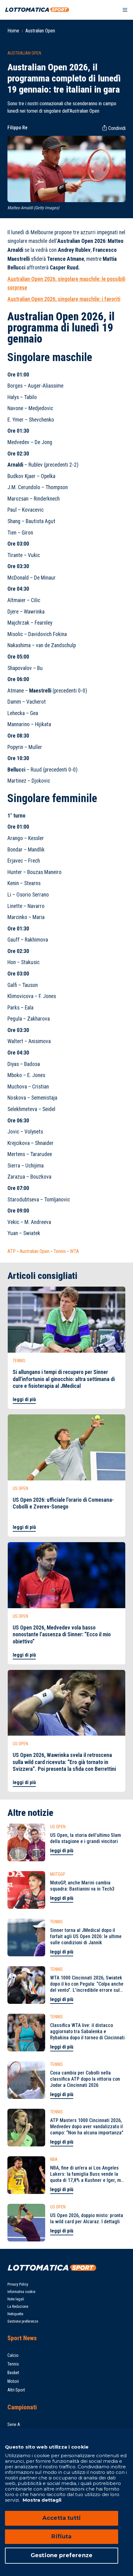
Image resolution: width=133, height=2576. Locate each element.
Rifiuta (61, 2536)
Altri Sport (16, 2390)
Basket (13, 2373)
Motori (13, 2381)
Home (13, 31)
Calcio (13, 2355)
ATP (12, 1251)
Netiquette (15, 2314)
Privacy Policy (18, 2284)
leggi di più (24, 1399)
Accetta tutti (62, 2518)
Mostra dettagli (41, 2500)
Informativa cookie (21, 2292)
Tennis (60, 1251)
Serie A (14, 2424)
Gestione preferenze (23, 2321)
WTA (74, 1251)
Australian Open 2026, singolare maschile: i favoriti (64, 299)
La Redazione (18, 2307)
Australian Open (40, 31)
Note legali (16, 2299)
